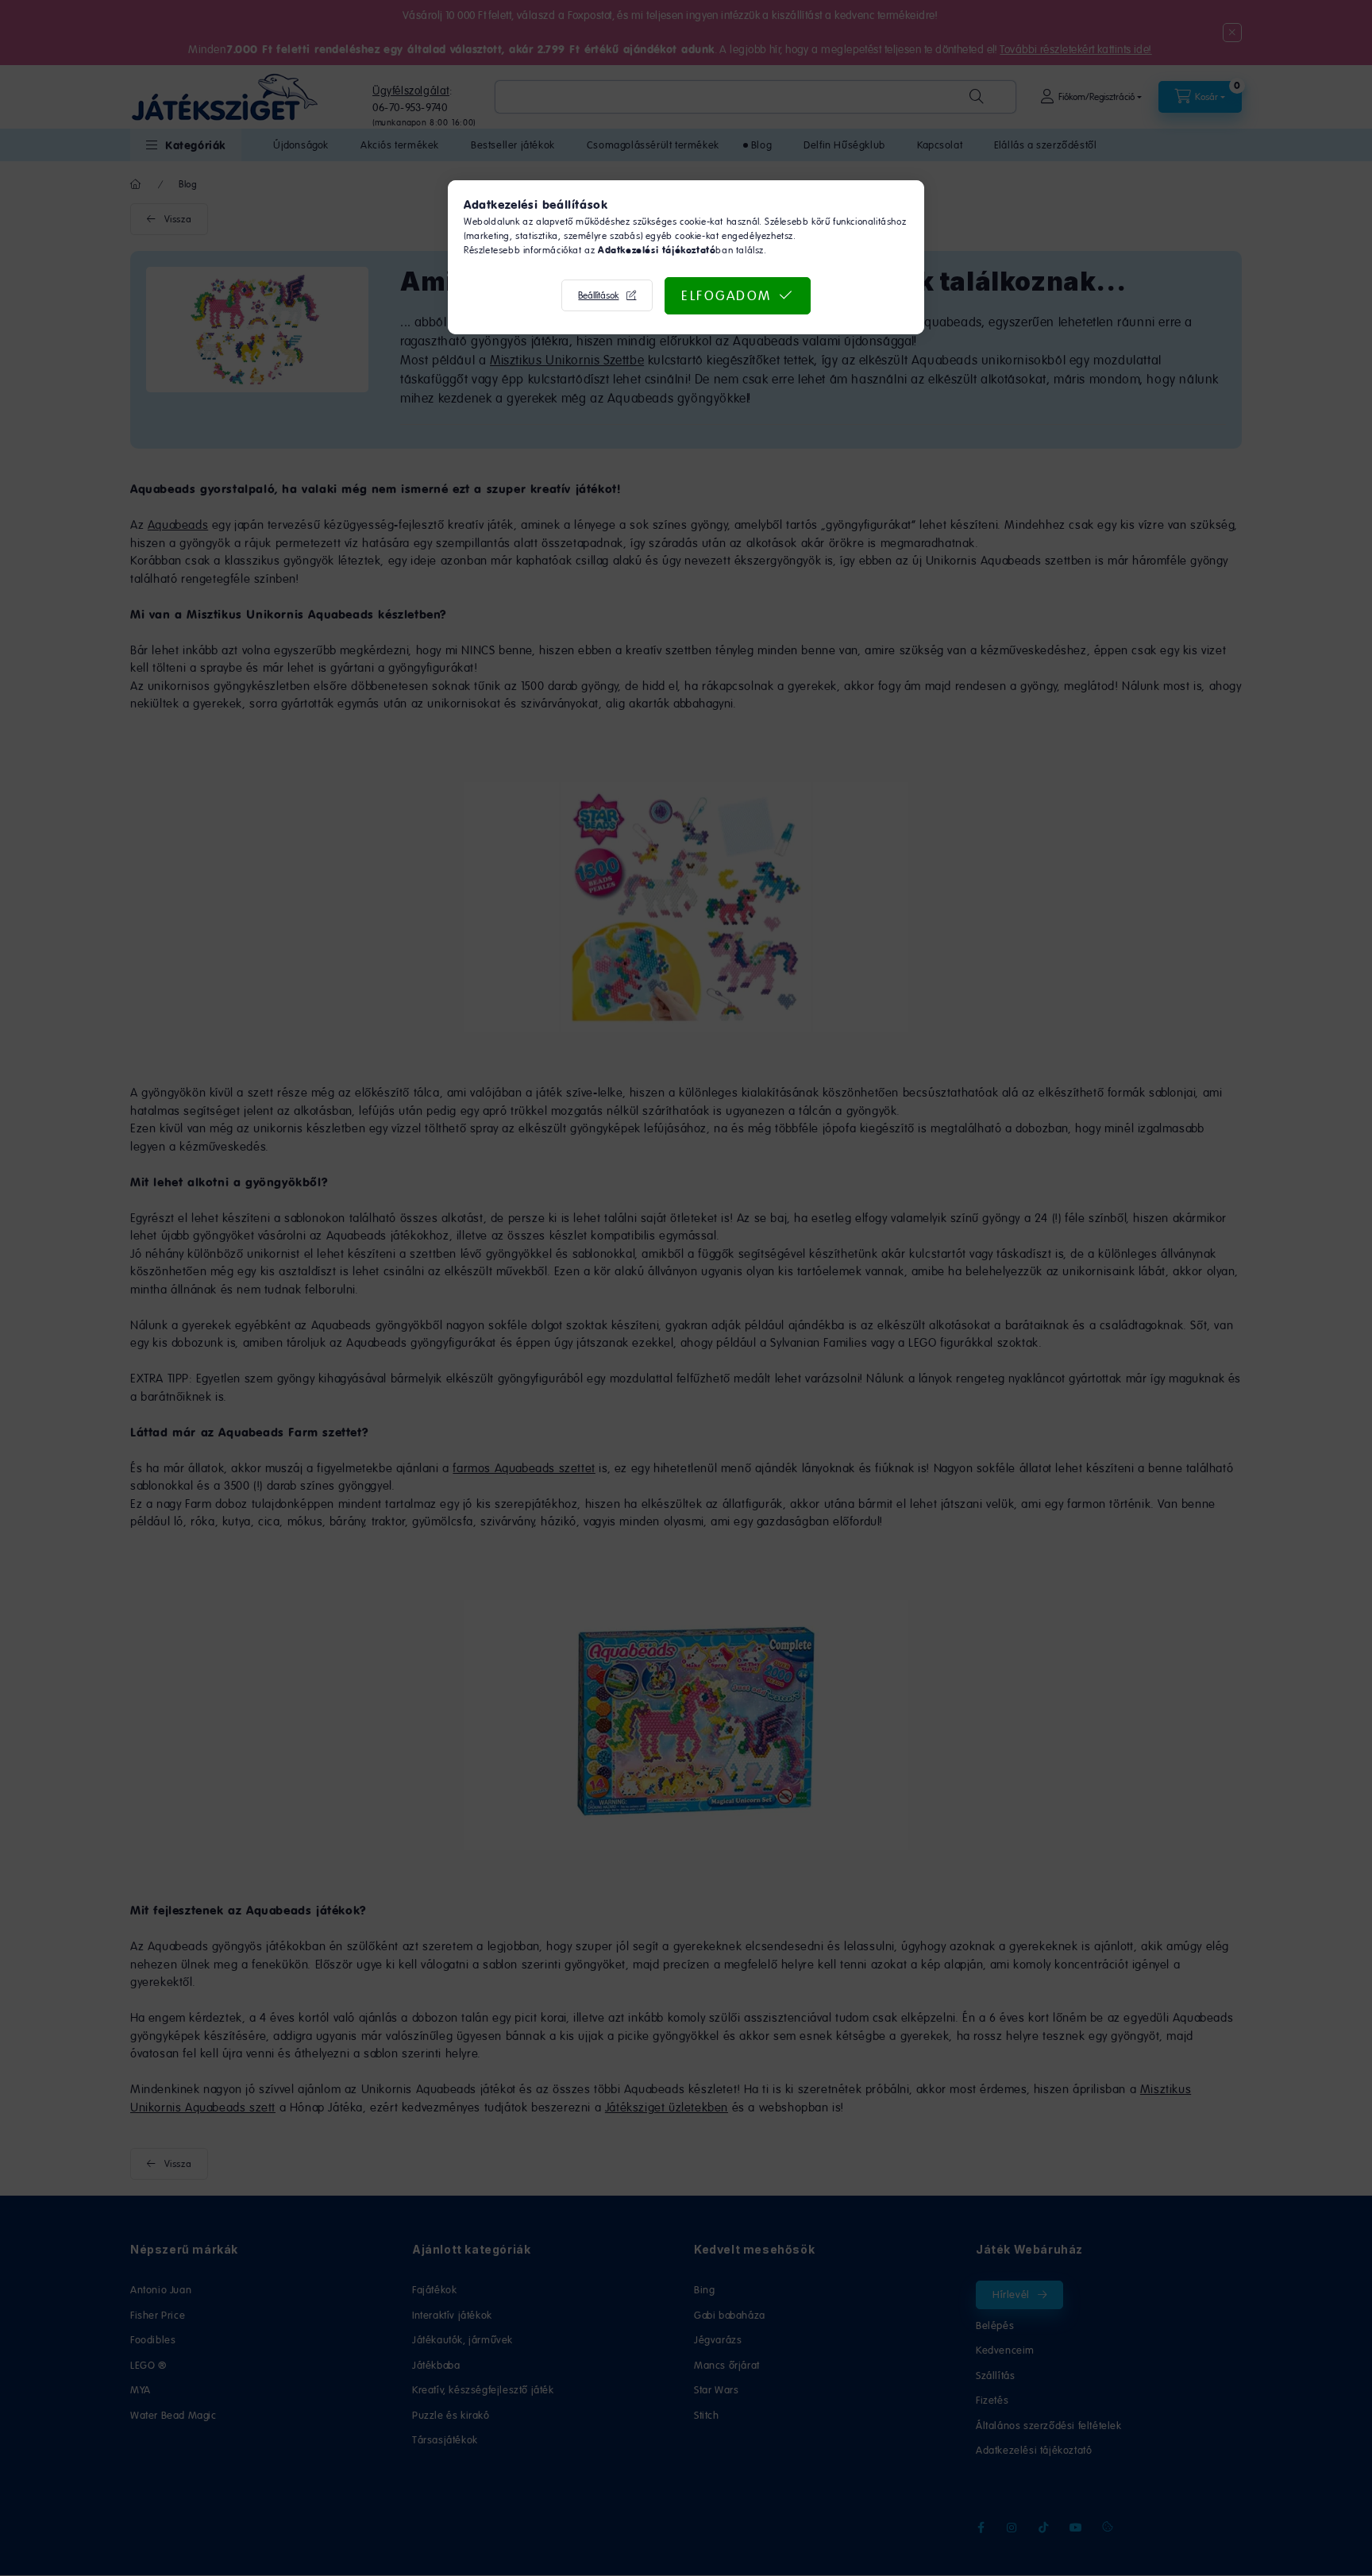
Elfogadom (726, 295)
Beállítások (598, 295)
